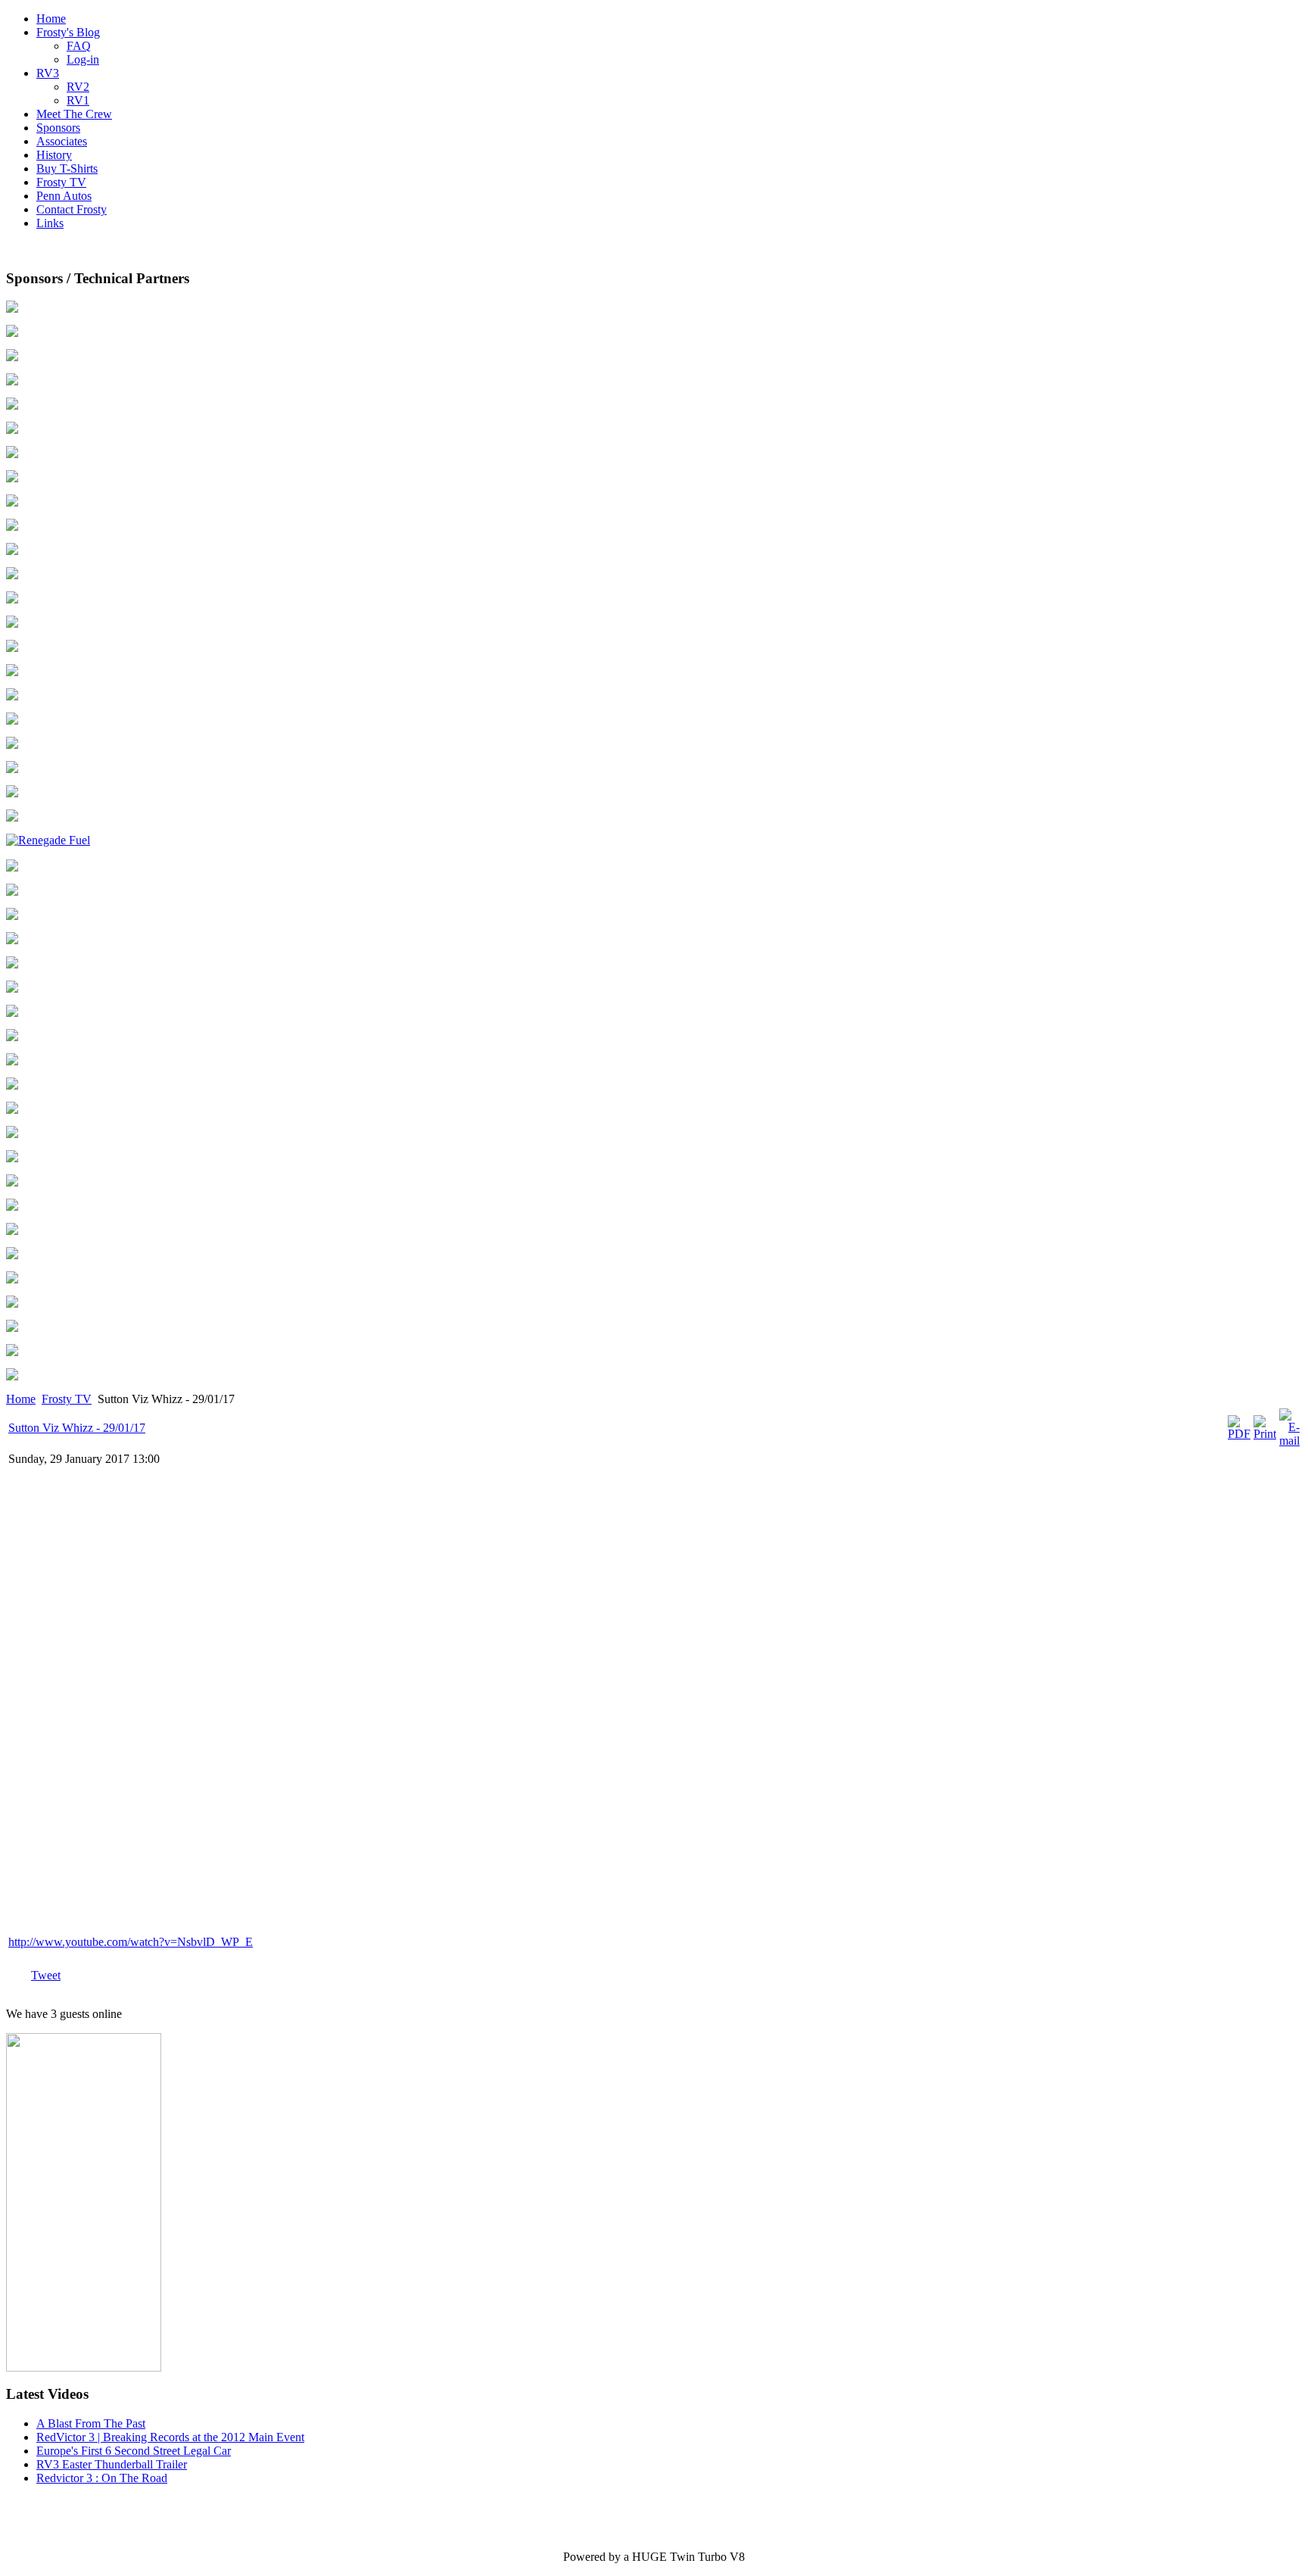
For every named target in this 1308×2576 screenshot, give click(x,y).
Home (21, 1399)
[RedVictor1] (84, 2367)
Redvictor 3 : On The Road (102, 2478)
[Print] (1265, 1434)
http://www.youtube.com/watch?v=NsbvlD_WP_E (131, 1942)
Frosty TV (67, 1399)
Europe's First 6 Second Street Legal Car (134, 2451)
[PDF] (1239, 1434)
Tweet (46, 1975)
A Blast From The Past (91, 2423)
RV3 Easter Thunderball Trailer (112, 2464)
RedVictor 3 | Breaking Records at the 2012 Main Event (170, 2437)
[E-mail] (1289, 1441)
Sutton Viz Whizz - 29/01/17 (77, 1428)
